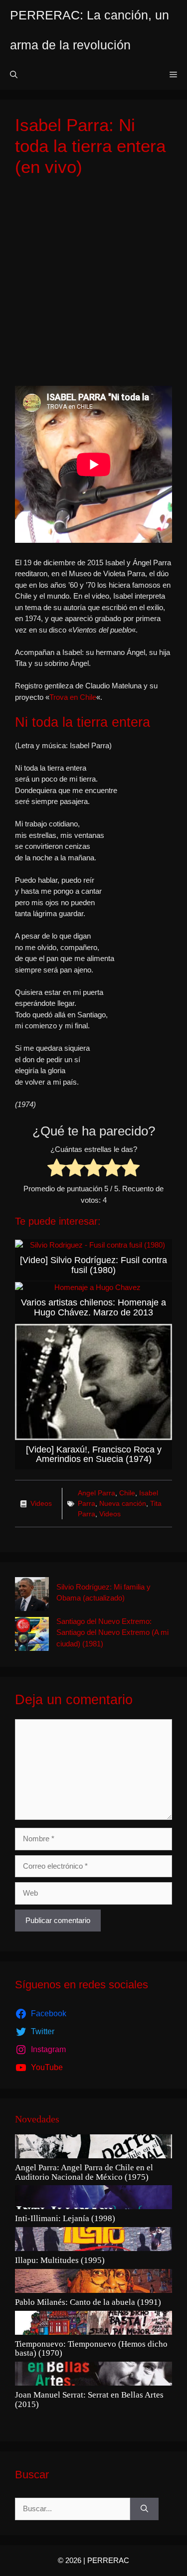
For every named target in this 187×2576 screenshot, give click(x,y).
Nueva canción (123, 1503)
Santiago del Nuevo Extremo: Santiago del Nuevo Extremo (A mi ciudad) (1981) (112, 1632)
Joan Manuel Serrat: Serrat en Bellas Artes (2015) (89, 2400)
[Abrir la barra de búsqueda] (14, 75)
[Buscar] (144, 2509)
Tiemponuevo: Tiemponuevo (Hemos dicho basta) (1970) (91, 2349)
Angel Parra (96, 1493)
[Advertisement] (93, 282)
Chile (127, 1493)
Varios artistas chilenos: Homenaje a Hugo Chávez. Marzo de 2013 (93, 1307)
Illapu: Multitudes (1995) (60, 2260)
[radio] (57, 1169)
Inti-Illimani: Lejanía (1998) (65, 2219)
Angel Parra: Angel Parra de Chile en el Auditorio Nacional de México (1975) (84, 2173)
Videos (41, 1503)
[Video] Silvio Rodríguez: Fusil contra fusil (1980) (93, 1265)
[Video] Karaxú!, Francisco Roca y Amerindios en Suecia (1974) (94, 1454)
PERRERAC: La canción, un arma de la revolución (90, 30)
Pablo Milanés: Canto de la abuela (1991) (88, 2302)
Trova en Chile (73, 697)
